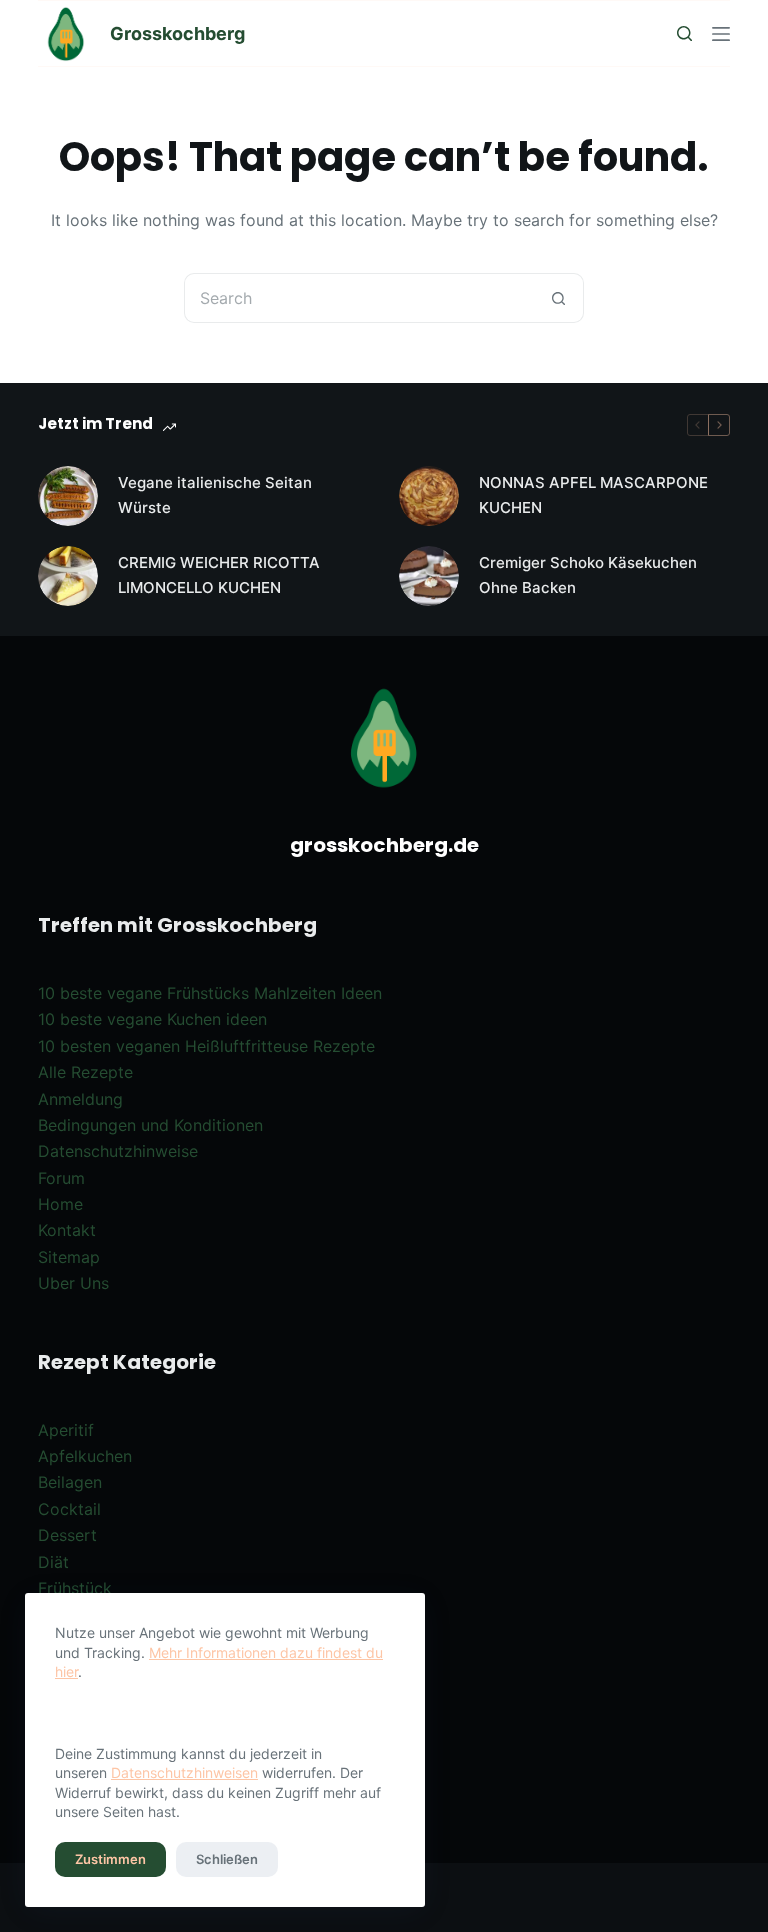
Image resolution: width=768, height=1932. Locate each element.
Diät (53, 1562)
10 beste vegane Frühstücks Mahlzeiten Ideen (210, 993)
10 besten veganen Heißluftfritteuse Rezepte (206, 1046)
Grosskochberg (177, 33)
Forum (61, 1178)
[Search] (684, 33)
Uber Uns (73, 1283)
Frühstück (75, 1588)
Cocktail (69, 1509)
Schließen (227, 1859)
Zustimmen (110, 1859)
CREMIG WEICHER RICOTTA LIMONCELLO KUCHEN (219, 575)
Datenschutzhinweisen (184, 1772)
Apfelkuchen (85, 1456)
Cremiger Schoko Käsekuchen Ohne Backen (588, 575)
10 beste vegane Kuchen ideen (152, 1019)
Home (60, 1204)
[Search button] (559, 298)
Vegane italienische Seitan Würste (215, 495)
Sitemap (69, 1257)
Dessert (67, 1535)
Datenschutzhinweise (118, 1151)
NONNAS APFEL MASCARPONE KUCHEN (593, 495)
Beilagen (70, 1482)
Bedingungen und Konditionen (150, 1125)
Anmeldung (80, 1099)
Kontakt (67, 1230)
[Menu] (721, 34)
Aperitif (66, 1430)
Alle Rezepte (85, 1072)
